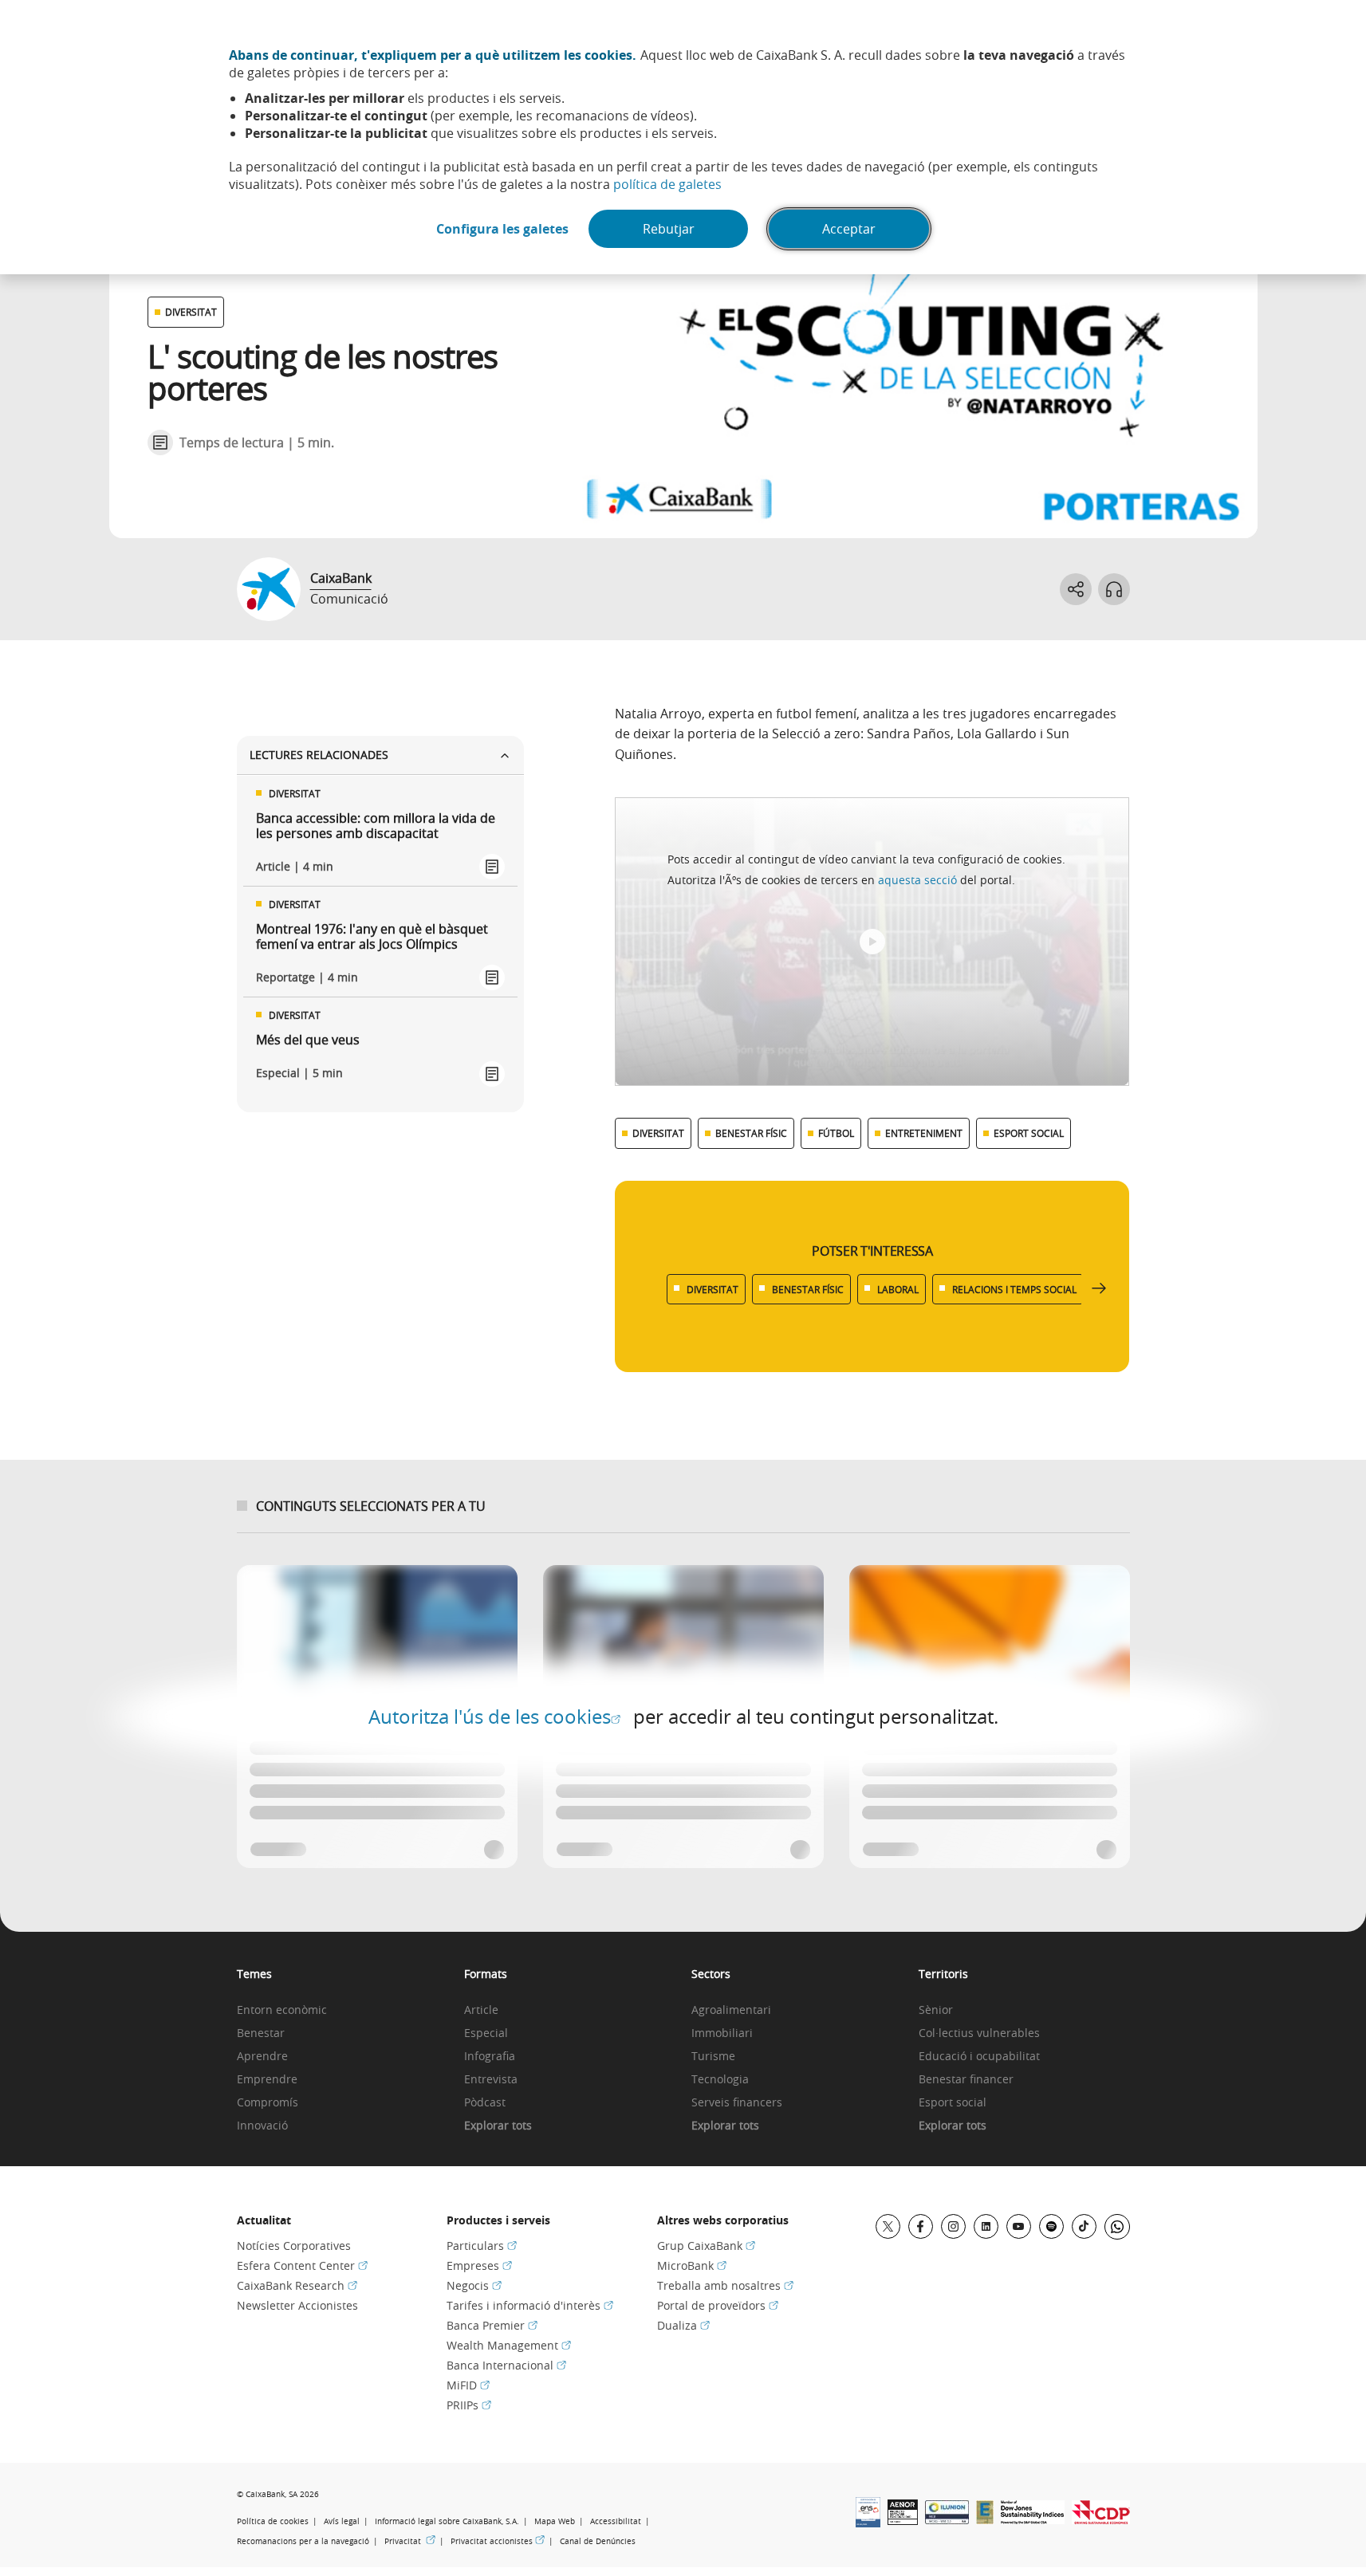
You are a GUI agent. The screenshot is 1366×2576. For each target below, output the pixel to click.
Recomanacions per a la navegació (303, 2541)
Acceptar (849, 229)
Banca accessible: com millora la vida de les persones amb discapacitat (376, 826)
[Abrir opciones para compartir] (1076, 589)
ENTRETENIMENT (924, 1133)
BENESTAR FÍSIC (751, 1133)
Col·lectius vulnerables (979, 2033)
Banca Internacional (506, 2365)
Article (481, 2010)
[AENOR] (903, 2520)
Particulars (482, 2246)
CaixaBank (341, 578)
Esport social (953, 2103)
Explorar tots (498, 2126)
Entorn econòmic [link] (282, 2010)
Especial (486, 2033)
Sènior (936, 2010)
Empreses (479, 2265)
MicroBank (692, 2265)
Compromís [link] (268, 2103)
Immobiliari (722, 2033)
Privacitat (410, 2541)
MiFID (468, 2385)
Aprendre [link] (262, 2057)
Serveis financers (737, 2103)
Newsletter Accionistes (297, 2305)
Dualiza (683, 2325)
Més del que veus (308, 1040)
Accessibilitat (616, 2521)
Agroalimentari (731, 2010)
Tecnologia (720, 2080)
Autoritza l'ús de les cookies (494, 1717)
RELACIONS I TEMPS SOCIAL (1014, 1289)
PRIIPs (469, 2405)
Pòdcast (485, 2103)
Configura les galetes (502, 229)
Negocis (474, 2285)
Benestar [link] (261, 2033)
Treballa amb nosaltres (725, 2285)
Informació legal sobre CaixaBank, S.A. (447, 2521)
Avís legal (342, 2521)
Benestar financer (966, 2080)
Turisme (713, 2057)
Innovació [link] (262, 2126)
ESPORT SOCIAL (1029, 1133)
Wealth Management (509, 2345)
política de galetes (667, 184)
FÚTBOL (836, 1133)
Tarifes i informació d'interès (530, 2305)
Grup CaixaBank (706, 2246)
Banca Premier (492, 2325)
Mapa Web (555, 2521)
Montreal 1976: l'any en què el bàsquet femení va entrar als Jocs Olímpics (372, 937)
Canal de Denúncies (598, 2541)
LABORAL (898, 1289)
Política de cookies (273, 2521)
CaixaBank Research (297, 2285)
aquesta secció (917, 880)
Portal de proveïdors (718, 2305)
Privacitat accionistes (498, 2541)
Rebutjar (669, 229)
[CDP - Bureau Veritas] (1101, 2519)
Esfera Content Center (302, 2265)
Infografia (490, 2057)
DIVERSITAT (191, 312)
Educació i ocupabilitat (979, 2057)
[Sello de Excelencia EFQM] (985, 2519)
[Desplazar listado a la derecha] (1099, 1289)
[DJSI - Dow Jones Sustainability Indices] (1033, 2519)
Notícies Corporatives (294, 2246)
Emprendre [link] (267, 2080)
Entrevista (491, 2080)
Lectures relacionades (319, 755)
